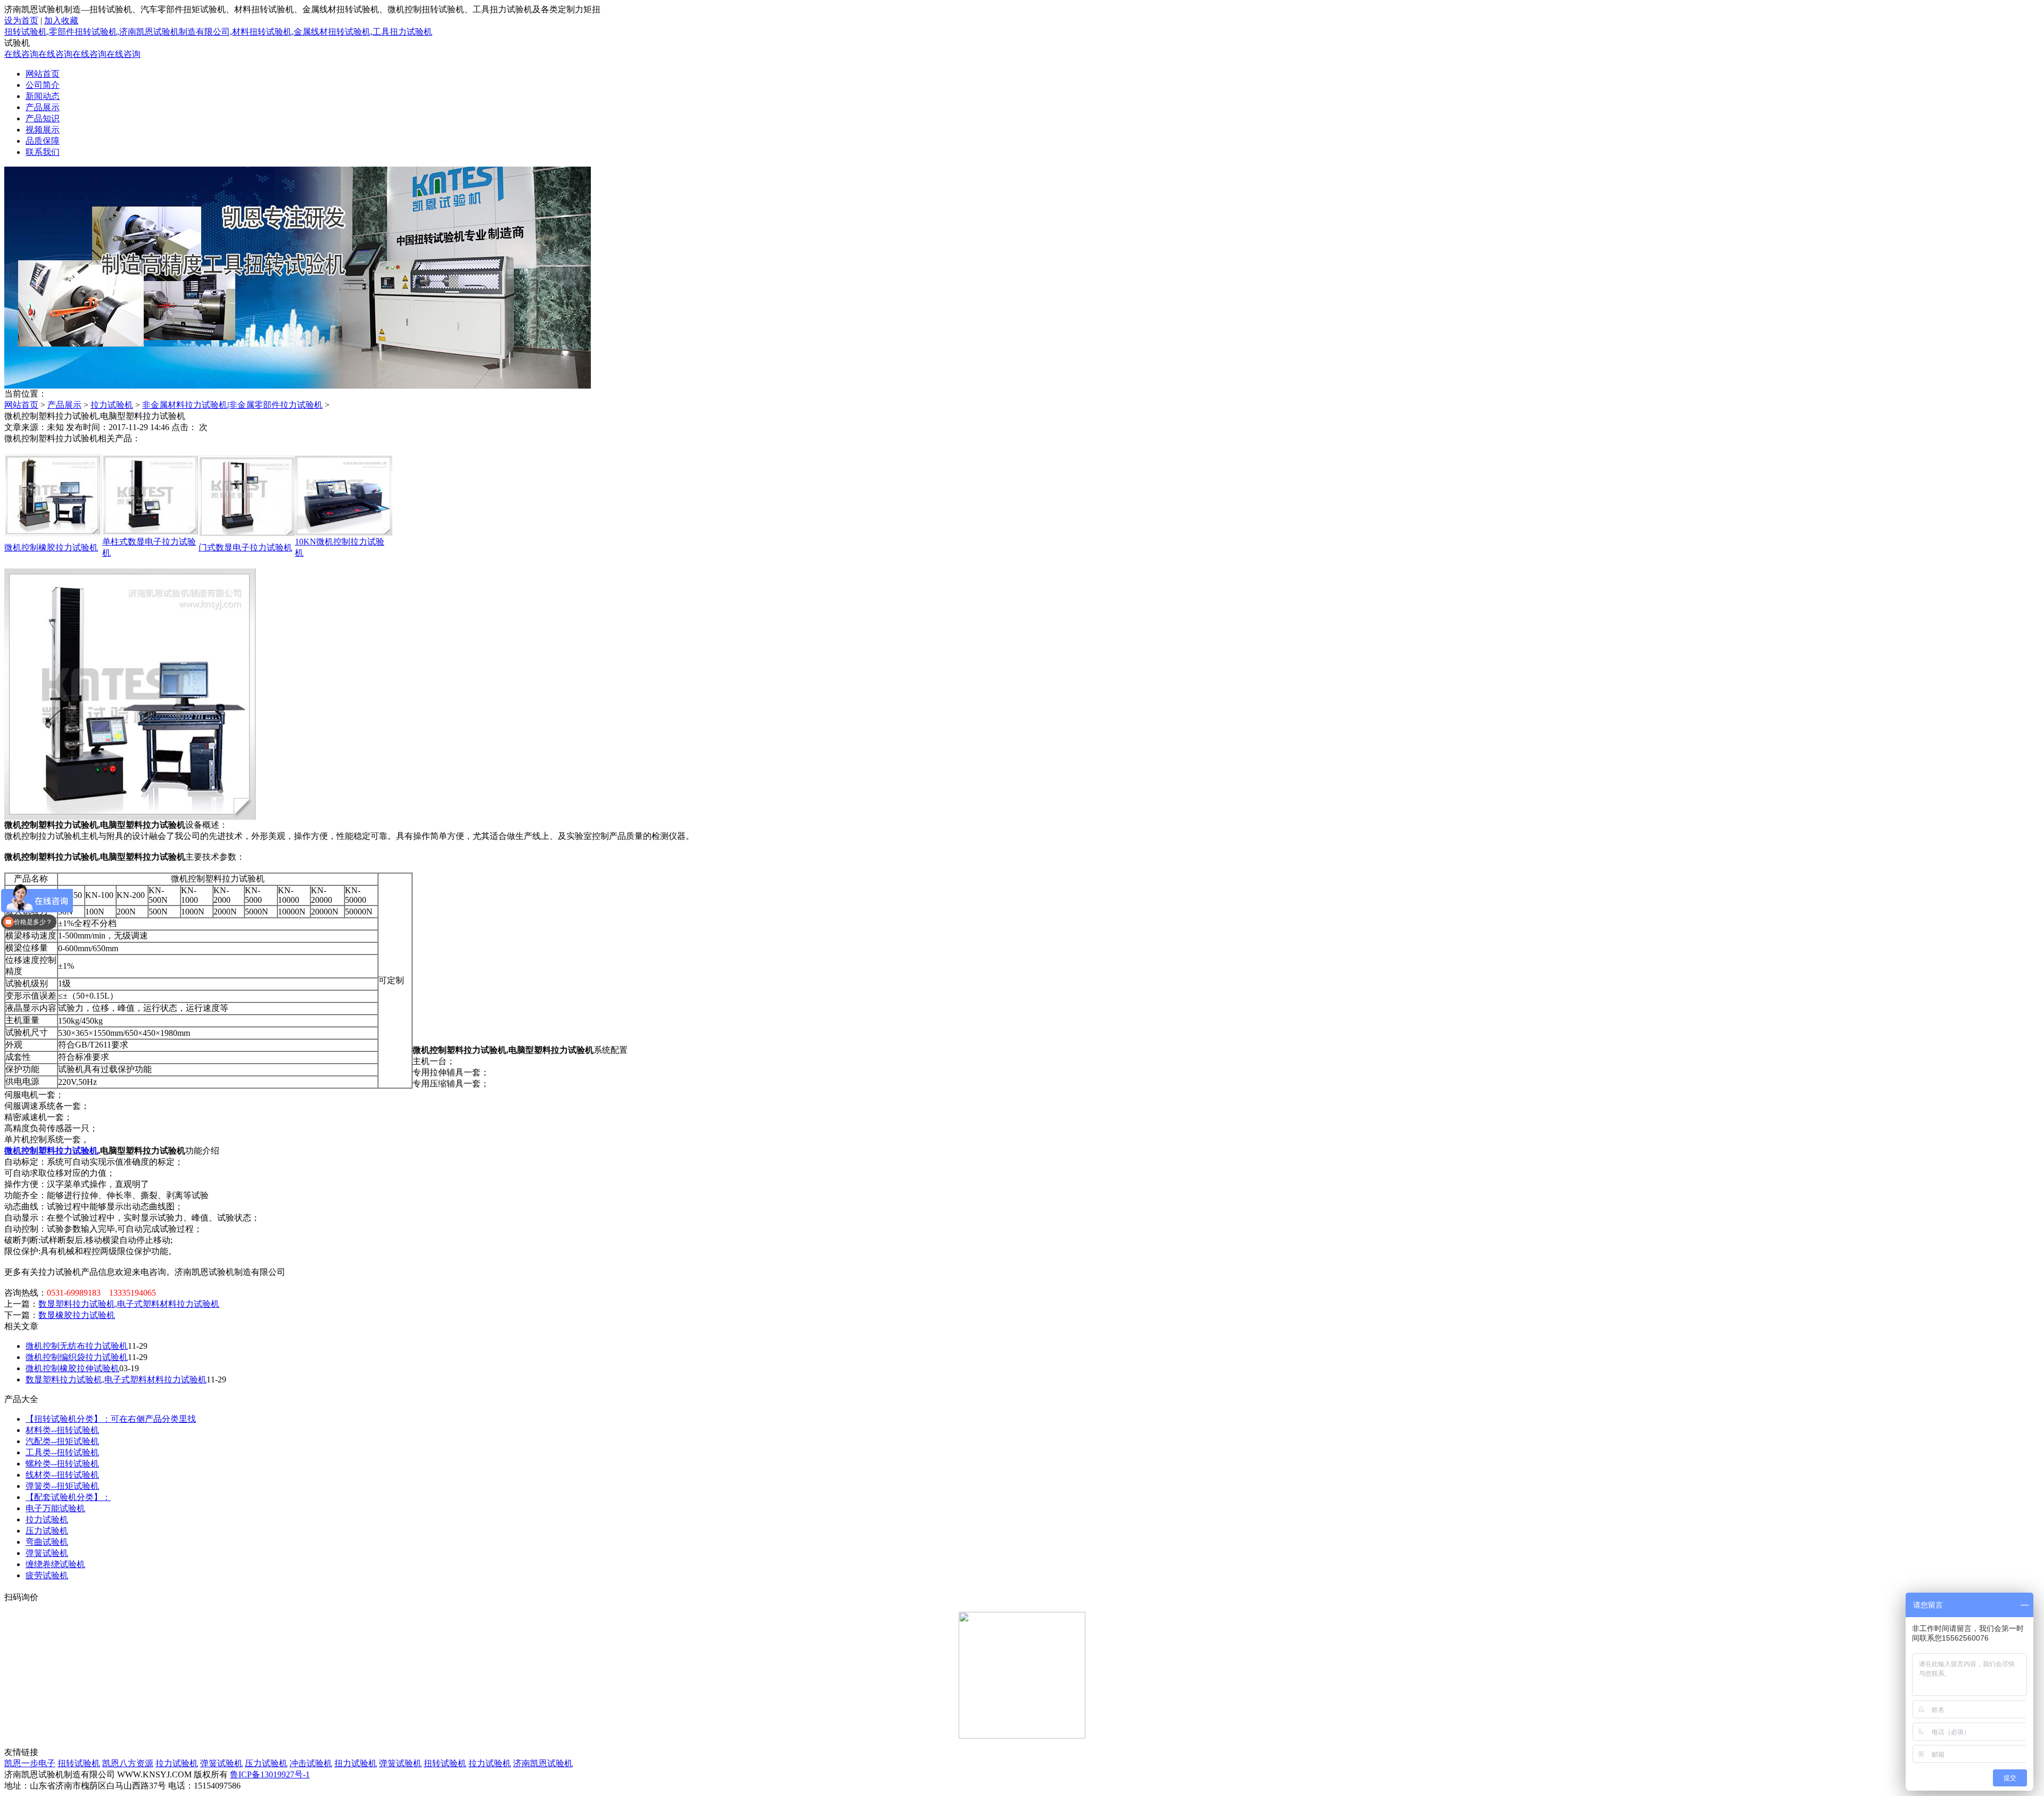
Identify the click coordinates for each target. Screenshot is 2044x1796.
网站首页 (43, 74)
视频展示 (43, 130)
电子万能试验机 (55, 1508)
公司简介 (43, 85)
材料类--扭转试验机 (62, 1430)
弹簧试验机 (47, 1553)
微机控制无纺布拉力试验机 (77, 1346)
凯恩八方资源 (128, 1763)
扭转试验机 (79, 1763)
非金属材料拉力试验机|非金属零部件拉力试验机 (232, 405)
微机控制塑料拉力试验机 (51, 1151)
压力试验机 (47, 1531)
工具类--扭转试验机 (62, 1452)
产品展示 (43, 107)
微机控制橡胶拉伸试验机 (72, 1368)
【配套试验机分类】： (68, 1497)
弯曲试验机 (47, 1542)
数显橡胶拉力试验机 (77, 1315)
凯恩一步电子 (30, 1763)
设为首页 (21, 20)
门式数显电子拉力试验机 (245, 547)
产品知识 (43, 118)
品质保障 (43, 141)
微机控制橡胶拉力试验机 (51, 547)
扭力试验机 (356, 1763)
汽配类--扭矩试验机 (62, 1441)
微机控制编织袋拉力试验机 (77, 1357)
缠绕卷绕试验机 (55, 1564)
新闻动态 (43, 96)
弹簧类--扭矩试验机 (62, 1486)
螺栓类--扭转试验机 (62, 1464)
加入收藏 (61, 20)
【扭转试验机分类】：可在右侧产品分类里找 (111, 1419)
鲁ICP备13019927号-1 (270, 1774)
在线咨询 (21, 54)
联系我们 (43, 152)
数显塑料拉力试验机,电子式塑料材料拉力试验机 (129, 1304)
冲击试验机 (311, 1763)
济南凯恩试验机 (543, 1763)
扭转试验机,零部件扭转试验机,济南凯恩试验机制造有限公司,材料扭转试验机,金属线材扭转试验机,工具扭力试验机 (218, 32)
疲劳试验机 (47, 1575)
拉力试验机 (112, 405)
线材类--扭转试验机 (62, 1475)
